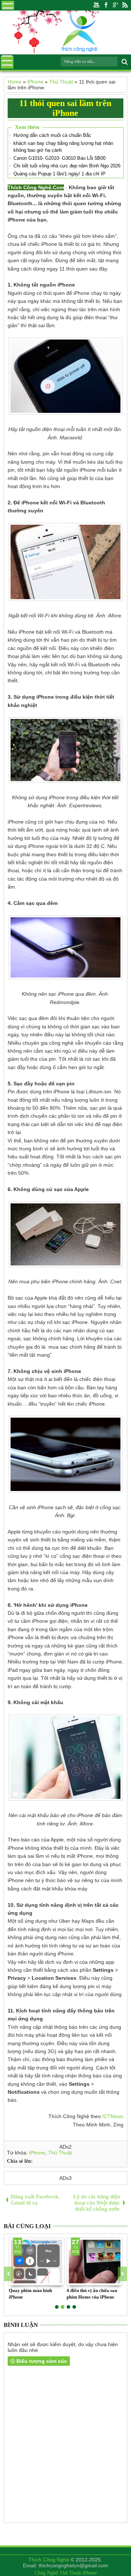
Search (124, 62)
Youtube (96, 5)
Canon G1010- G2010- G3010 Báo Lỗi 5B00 (59, 158)
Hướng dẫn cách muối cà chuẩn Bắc (52, 135)
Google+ (115, 5)
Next (9, 2274)
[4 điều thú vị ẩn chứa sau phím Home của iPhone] (95, 2262)
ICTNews (113, 2116)
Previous (122, 2274)
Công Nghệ (46, 2573)
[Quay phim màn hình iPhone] (37, 2262)
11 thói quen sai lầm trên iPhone (65, 108)
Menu (8, 5)
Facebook (106, 5)
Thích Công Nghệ (49, 2560)
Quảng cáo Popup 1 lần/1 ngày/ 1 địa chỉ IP (59, 174)
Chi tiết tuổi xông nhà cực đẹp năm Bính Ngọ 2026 (67, 166)
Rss (125, 5)
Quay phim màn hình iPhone (30, 2294)
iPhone (37, 2153)
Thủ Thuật (60, 2153)
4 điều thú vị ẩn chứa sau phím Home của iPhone (92, 2294)
